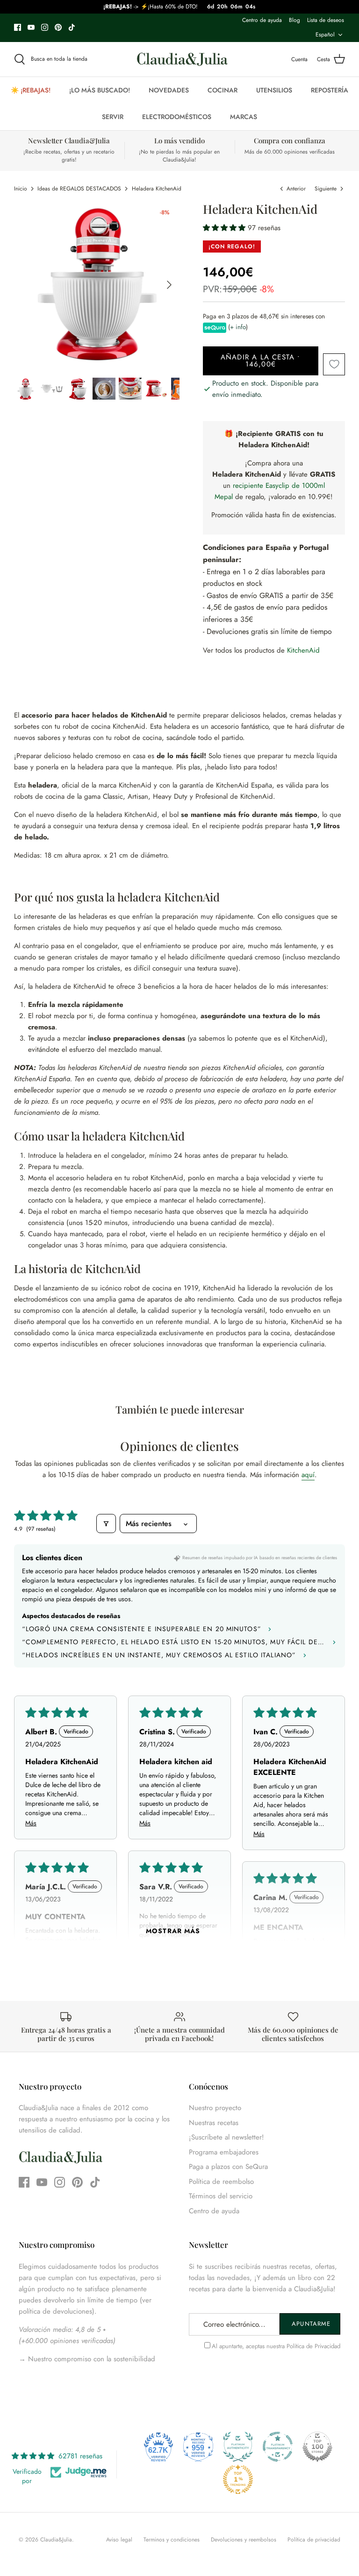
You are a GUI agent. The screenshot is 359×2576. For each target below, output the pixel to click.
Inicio (21, 189)
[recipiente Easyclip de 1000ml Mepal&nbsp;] (234, 497)
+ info (238, 327)
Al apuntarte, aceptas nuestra (276, 2346)
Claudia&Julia (56, 2540)
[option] (97, 285)
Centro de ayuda (262, 20)
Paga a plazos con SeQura (228, 2167)
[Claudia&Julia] (182, 59)
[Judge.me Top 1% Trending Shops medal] (238, 2479)
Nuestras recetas (214, 2123)
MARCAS (244, 117)
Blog (294, 20)
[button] (225, 228)
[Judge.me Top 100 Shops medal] (317, 2447)
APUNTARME (311, 2324)
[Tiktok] (72, 27)
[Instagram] (45, 27)
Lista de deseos (326, 20)
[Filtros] (106, 1524)
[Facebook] (18, 27)
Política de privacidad (314, 2540)
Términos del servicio (221, 2196)
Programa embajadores (224, 2152)
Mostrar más (173, 1931)
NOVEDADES (169, 90)
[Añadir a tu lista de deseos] (334, 364)
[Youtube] (31, 27)
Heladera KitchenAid (157, 189)
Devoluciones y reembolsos (244, 2540)
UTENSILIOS (274, 90)
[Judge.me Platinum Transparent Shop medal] (278, 2447)
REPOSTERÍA (330, 90)
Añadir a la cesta (261, 361)
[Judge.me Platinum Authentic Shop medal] (238, 2447)
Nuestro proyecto (215, 2108)
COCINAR (223, 90)
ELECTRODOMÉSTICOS (177, 117)
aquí (308, 1475)
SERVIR (113, 117)
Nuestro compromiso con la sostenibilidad (90, 2359)
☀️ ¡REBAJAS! (31, 90)
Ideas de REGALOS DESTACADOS (79, 189)
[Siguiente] (169, 285)
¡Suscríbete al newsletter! (226, 2137)
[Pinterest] (58, 27)
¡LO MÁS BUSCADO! (100, 90)
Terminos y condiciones (172, 2540)
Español (325, 35)
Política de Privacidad (313, 2346)
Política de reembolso (221, 2182)
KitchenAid (303, 650)
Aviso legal (119, 2540)
